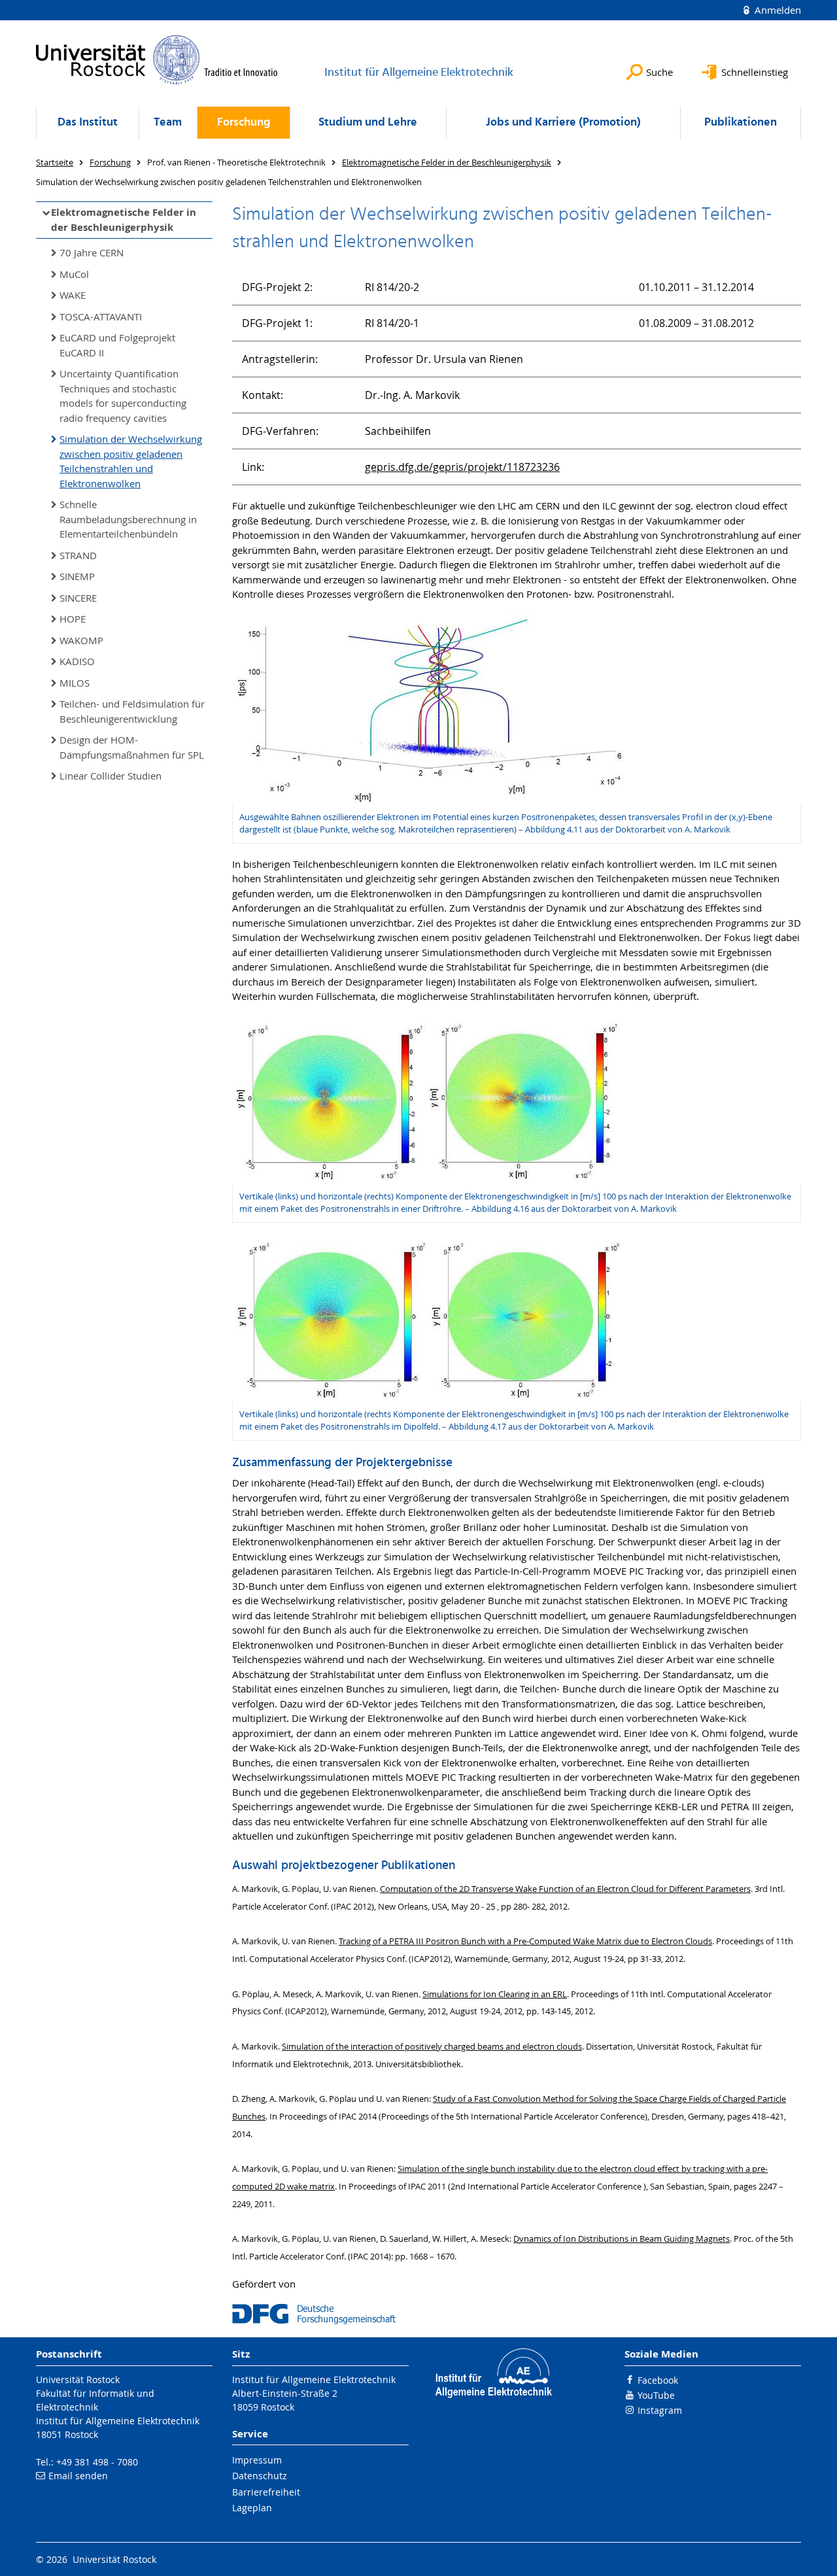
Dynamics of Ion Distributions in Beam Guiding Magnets (622, 2239)
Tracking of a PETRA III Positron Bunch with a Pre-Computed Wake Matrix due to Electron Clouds (525, 1941)
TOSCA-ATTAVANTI (101, 317)
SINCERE (78, 598)
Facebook (658, 2380)
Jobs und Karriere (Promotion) (563, 123)
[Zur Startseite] (157, 60)
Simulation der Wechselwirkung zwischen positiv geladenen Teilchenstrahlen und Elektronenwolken (131, 461)
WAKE (73, 295)
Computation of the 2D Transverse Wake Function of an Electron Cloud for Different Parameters (565, 1889)
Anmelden (777, 10)
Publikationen (741, 123)
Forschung (244, 123)
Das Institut (88, 123)
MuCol (74, 274)
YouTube (656, 2395)
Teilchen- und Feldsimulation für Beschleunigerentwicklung (132, 711)
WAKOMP (81, 640)
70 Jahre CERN (92, 252)
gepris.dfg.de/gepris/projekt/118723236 (462, 467)
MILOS (75, 683)
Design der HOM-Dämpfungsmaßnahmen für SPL (132, 747)
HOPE (73, 619)
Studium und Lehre (368, 123)
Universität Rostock (78, 2379)
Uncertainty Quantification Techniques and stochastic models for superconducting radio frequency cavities (123, 396)
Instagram (660, 2410)
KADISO (77, 661)
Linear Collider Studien (111, 776)
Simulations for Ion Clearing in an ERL (495, 1994)
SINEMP (77, 576)
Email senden (78, 2476)
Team (168, 123)
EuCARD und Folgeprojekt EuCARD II (117, 345)
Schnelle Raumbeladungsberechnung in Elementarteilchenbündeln (128, 519)
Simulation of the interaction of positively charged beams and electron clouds (432, 2047)
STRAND (78, 555)
